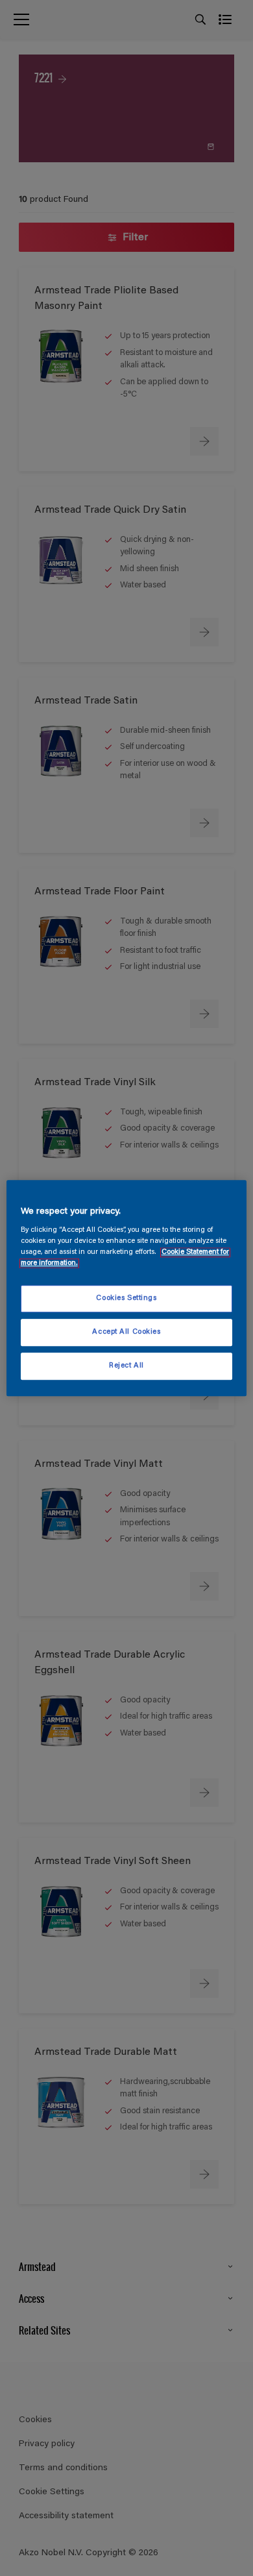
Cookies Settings (126, 1299)
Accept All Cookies (126, 1332)
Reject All (126, 1366)
